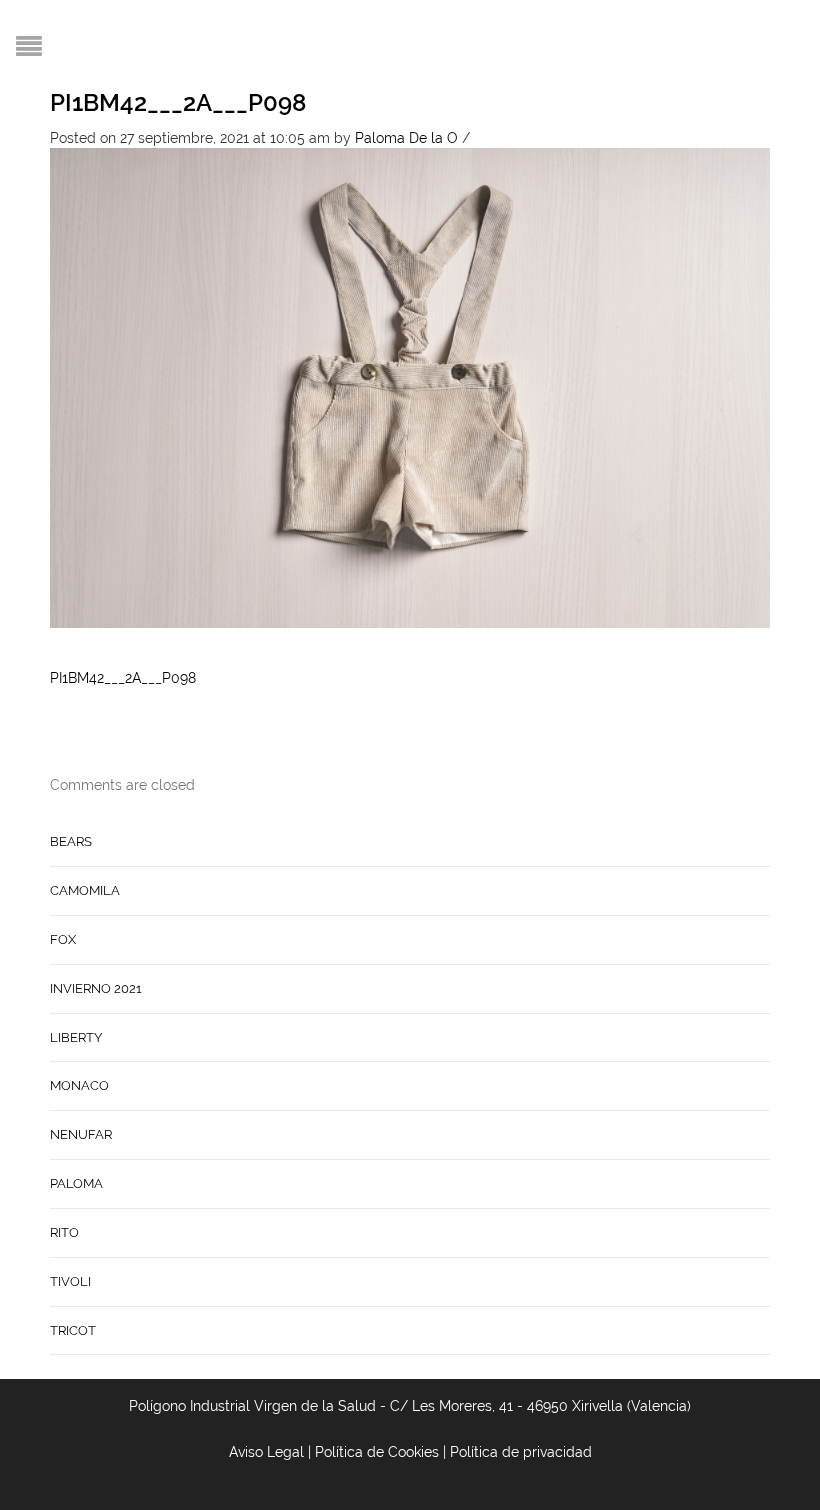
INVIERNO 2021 (96, 988)
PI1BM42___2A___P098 (178, 102)
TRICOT (73, 1330)
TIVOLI (70, 1281)
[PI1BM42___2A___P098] (410, 387)
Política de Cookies (377, 1452)
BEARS (71, 841)
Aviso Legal (266, 1452)
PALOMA (76, 1183)
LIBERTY (76, 1037)
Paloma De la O (406, 138)
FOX (63, 939)
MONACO (79, 1085)
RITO (64, 1232)
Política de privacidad (521, 1452)
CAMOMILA (85, 890)
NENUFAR (81, 1134)
